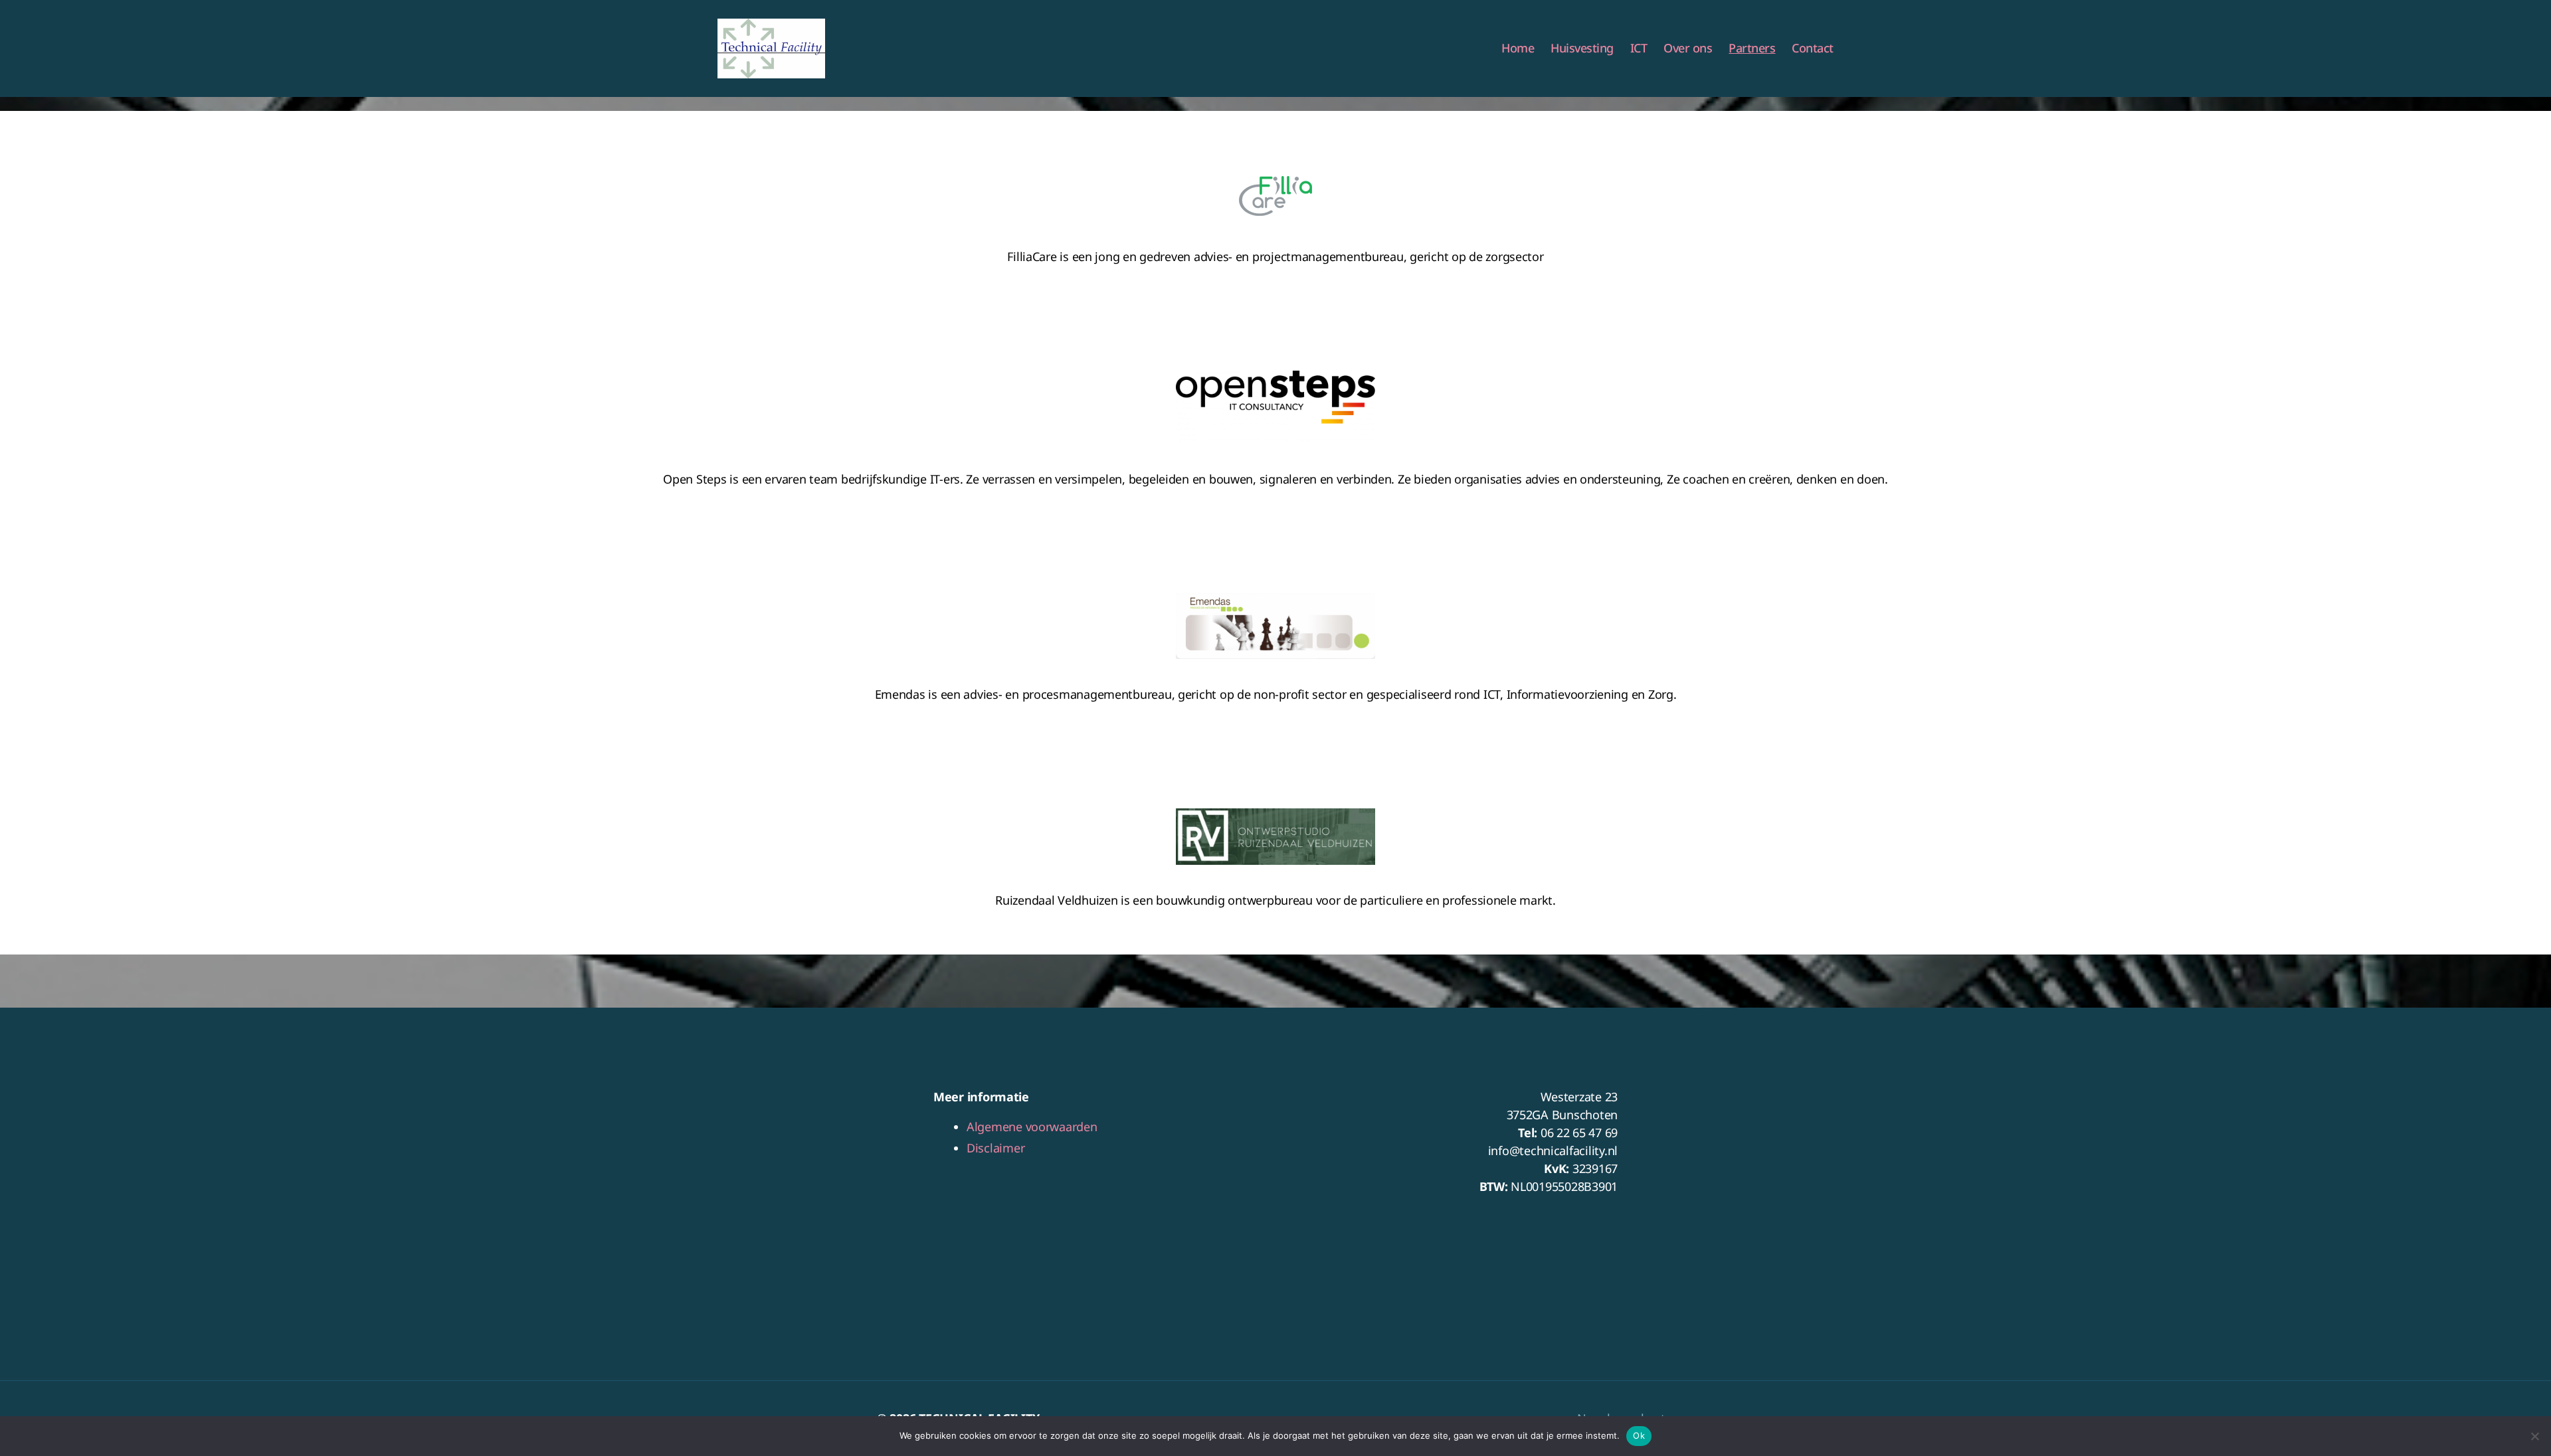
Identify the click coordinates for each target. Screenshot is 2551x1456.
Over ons (1688, 48)
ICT (1639, 48)
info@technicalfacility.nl (1553, 1150)
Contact (1813, 48)
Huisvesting (1582, 48)
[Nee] (2534, 1436)
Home (1518, 48)
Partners (1752, 48)
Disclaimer (995, 1148)
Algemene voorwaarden (1032, 1127)
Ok (1639, 1435)
